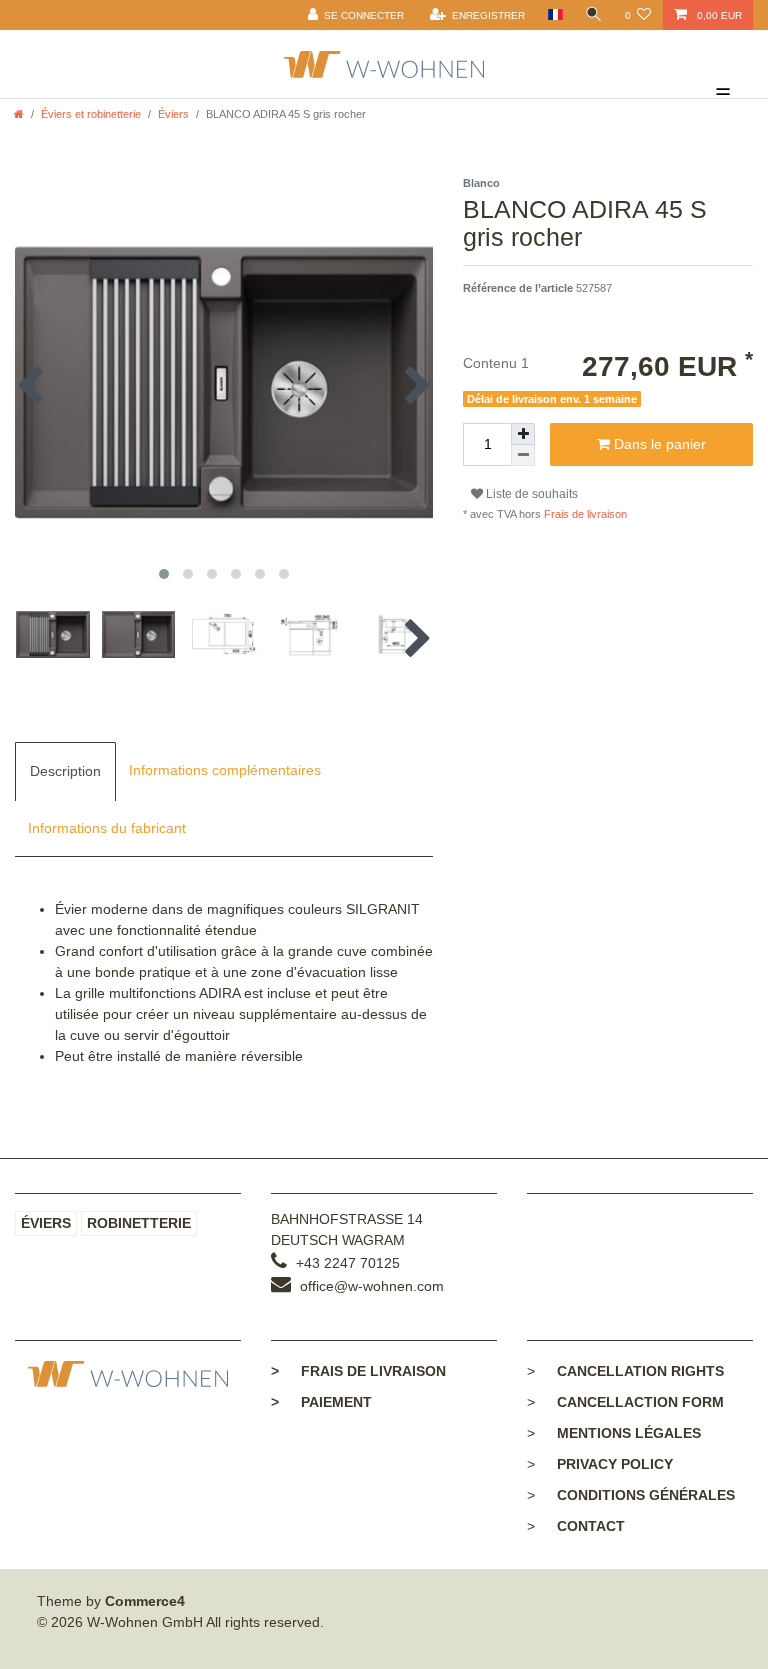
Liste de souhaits (530, 494)
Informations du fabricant (107, 828)
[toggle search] (594, 15)
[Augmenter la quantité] (523, 434)
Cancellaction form (640, 1402)
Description (65, 771)
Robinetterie (139, 1223)
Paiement (321, 1402)
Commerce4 (145, 1601)
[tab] (65, 771)
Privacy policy (615, 1464)
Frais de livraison (584, 514)
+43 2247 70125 (348, 1263)
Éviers (173, 114)
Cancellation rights (640, 1371)
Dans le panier (658, 444)
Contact (591, 1526)
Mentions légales (629, 1433)
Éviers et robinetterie (91, 114)
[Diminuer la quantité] (523, 455)
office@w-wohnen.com (372, 1286)
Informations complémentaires (225, 770)
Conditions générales (646, 1495)
